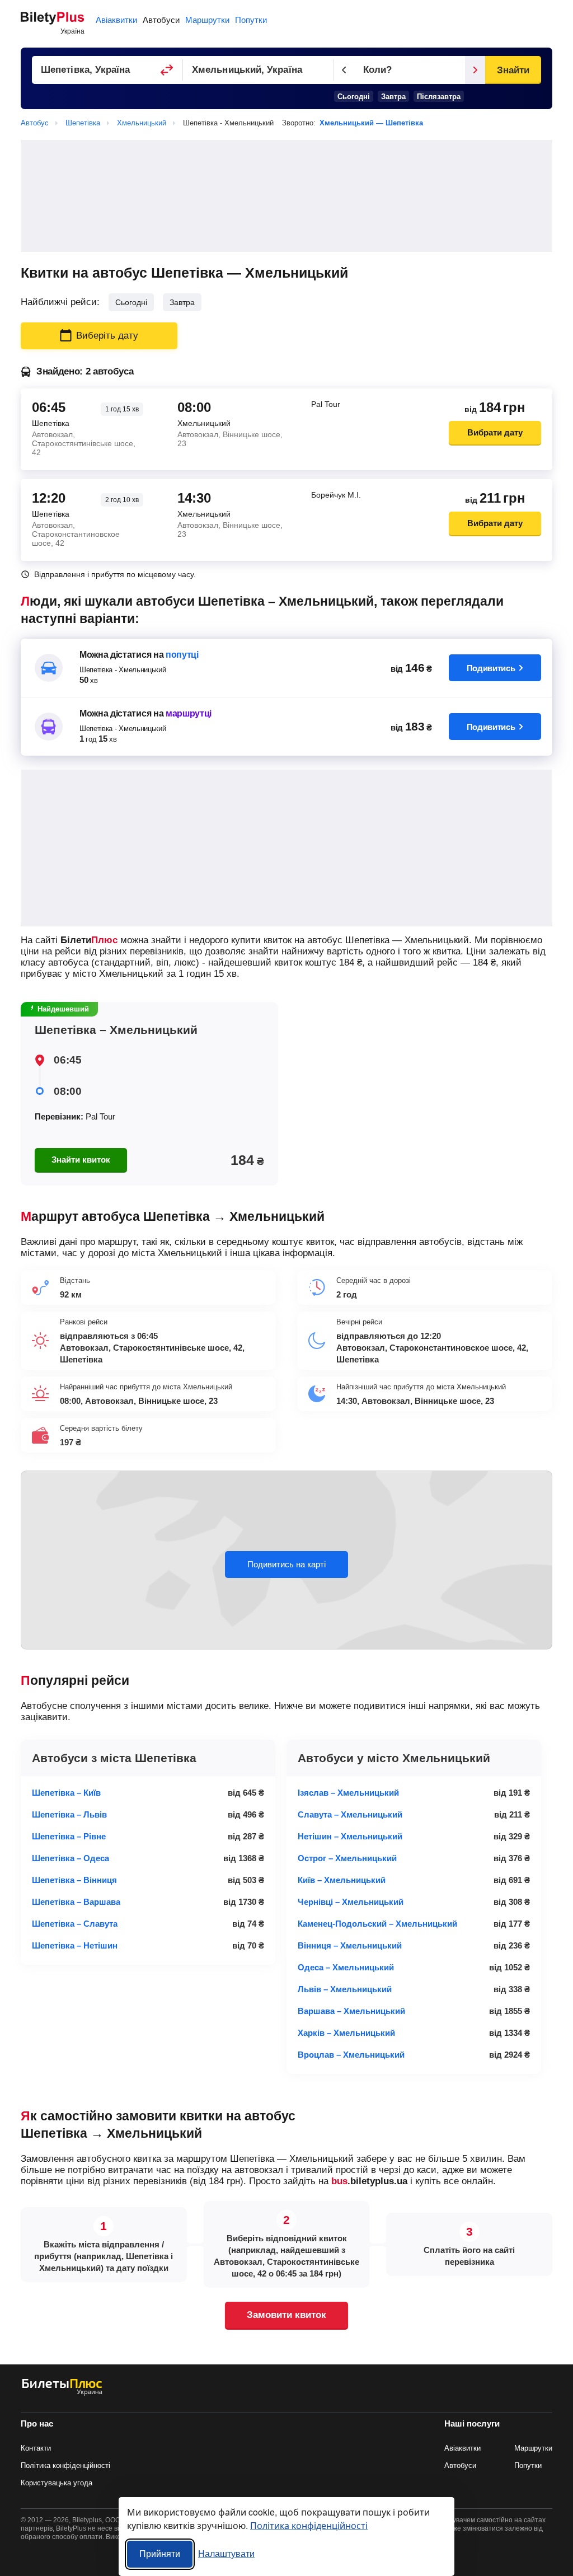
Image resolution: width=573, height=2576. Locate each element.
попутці (182, 655)
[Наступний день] (475, 70)
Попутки (251, 20)
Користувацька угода (57, 2483)
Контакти (36, 2448)
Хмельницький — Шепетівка (371, 123)
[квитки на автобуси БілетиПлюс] (62, 2393)
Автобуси (161, 20)
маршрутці (189, 713)
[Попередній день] (344, 70)
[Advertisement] (286, 196)
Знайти (513, 70)
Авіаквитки (116, 20)
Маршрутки (207, 20)
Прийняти (160, 2554)
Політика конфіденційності (65, 2465)
